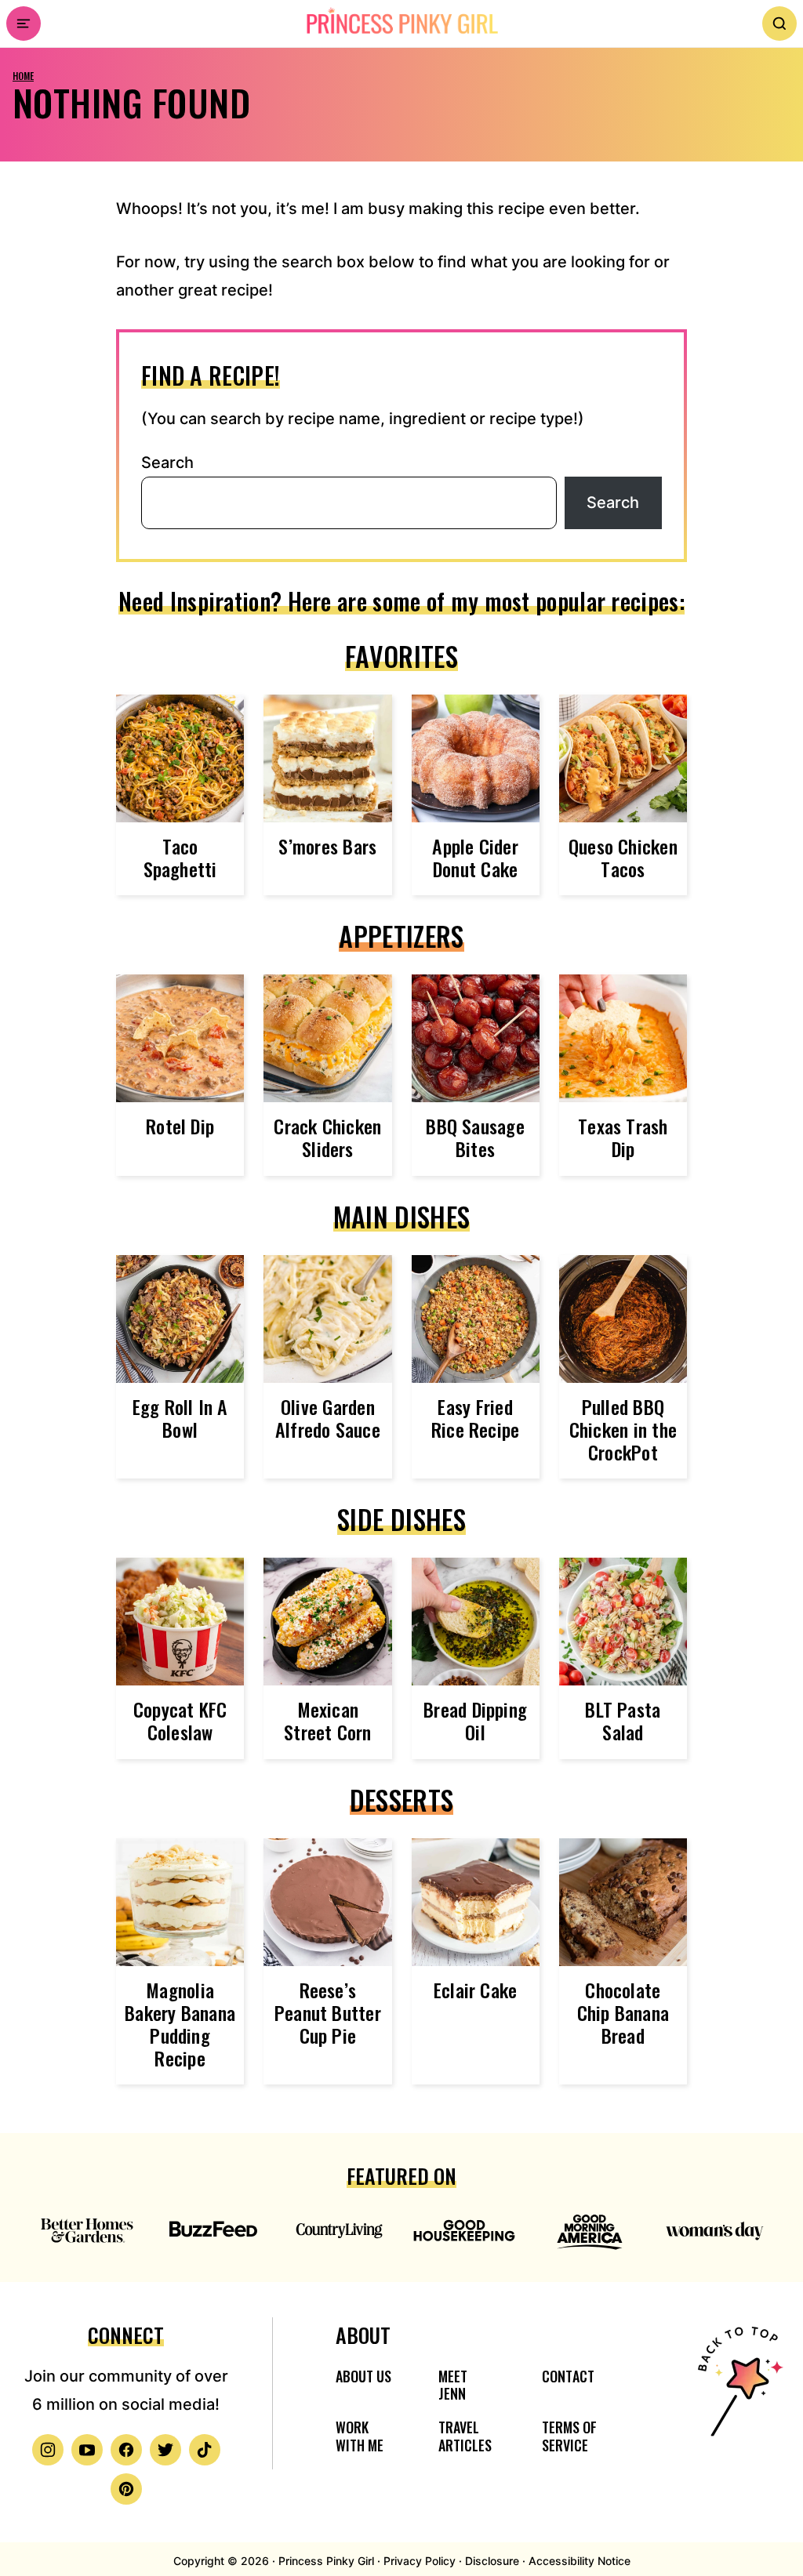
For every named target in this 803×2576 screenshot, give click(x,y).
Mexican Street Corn (328, 1720)
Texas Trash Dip (623, 1137)
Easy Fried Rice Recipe (476, 1418)
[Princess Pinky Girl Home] (401, 21)
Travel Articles (465, 2436)
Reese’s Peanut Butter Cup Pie (328, 2012)
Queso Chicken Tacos (623, 857)
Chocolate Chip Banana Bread (623, 2012)
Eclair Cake (476, 1990)
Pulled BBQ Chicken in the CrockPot (623, 1429)
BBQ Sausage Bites (475, 1137)
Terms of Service (569, 2436)
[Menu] (24, 24)
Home (23, 76)
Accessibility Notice (580, 2561)
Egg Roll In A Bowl (180, 1418)
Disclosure (492, 2561)
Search (167, 463)
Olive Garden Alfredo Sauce (328, 1418)
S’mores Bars (327, 846)
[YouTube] (87, 2450)
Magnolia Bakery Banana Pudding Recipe (180, 2023)
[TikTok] (205, 2450)
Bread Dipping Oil (475, 1720)
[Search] (779, 24)
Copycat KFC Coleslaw (180, 1720)
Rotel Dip (180, 1126)
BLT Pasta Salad (623, 1720)
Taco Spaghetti (180, 857)
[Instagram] (48, 2450)
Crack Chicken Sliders (327, 1137)
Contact (568, 2376)
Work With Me (360, 2436)
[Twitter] (165, 2450)
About (363, 2335)
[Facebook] (126, 2450)
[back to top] (738, 2411)
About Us (363, 2376)
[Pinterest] (126, 2489)
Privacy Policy (420, 2561)
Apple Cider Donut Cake (475, 857)
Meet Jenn (453, 2385)
